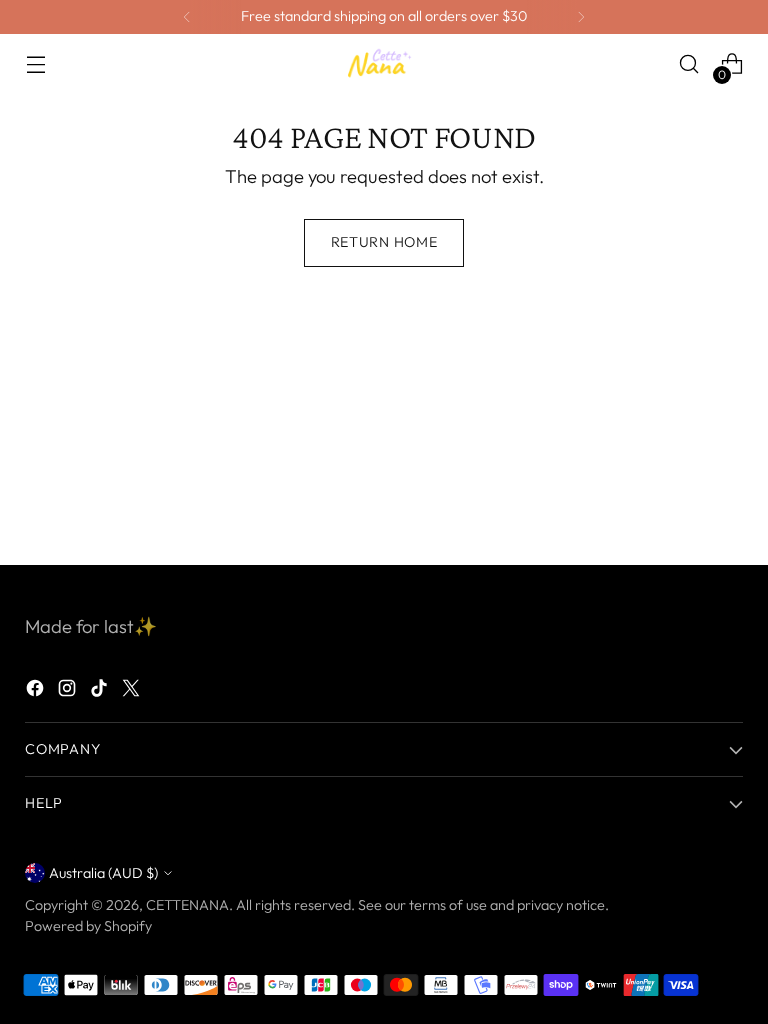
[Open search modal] (689, 64)
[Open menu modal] (35, 64)
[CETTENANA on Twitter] (133, 692)
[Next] (581, 17)
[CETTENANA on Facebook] (37, 692)
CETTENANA (187, 905)
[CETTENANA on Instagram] (69, 692)
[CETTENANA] (384, 63)
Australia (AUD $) (103, 873)
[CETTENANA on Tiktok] (101, 692)
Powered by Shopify (88, 926)
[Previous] (187, 17)
